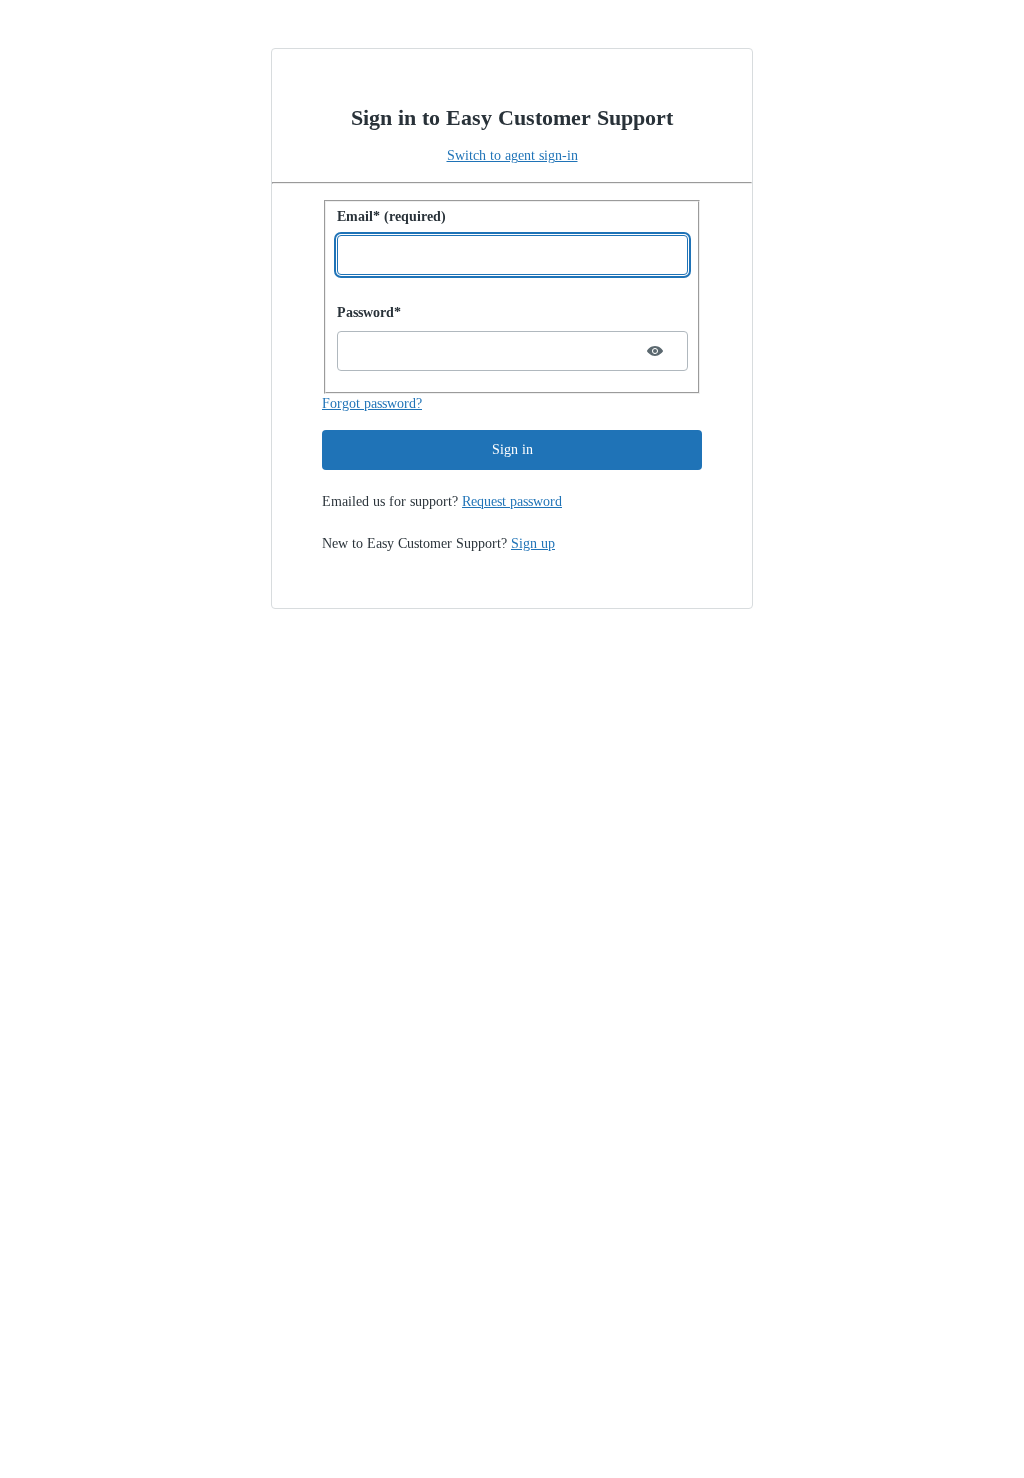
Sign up (533, 543)
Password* (369, 312)
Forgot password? (372, 403)
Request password (512, 501)
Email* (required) (391, 216)
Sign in (512, 449)
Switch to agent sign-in (512, 155)
